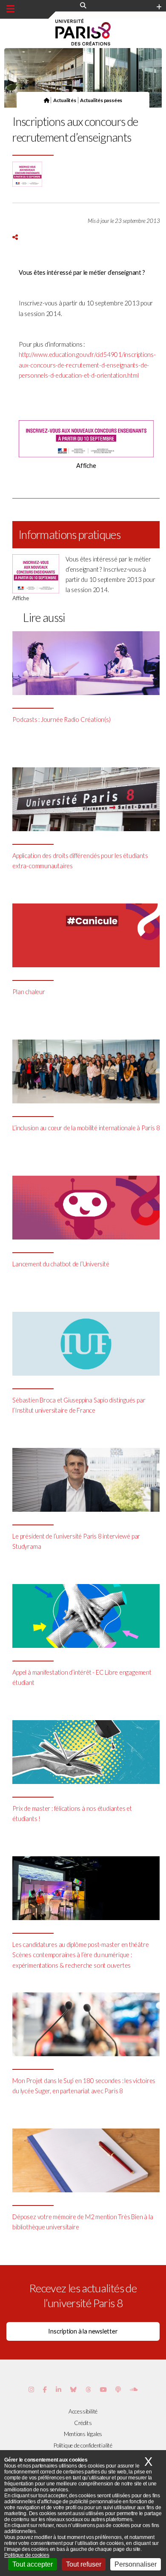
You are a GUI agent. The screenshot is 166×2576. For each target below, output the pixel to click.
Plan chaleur (29, 992)
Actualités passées (101, 100)
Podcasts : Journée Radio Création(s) (61, 720)
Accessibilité (83, 2411)
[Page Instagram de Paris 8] (31, 2389)
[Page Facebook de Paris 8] (45, 2389)
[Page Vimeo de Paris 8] (59, 2389)
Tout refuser (84, 2564)
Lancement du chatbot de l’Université (61, 1264)
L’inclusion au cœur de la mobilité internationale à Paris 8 (86, 1128)
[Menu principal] (10, 9)
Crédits (83, 2423)
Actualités (65, 100)
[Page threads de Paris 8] (88, 2389)
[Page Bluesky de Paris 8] (73, 2389)
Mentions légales (83, 2434)
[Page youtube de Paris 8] (103, 2389)
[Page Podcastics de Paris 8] (118, 2389)
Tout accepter (33, 2564)
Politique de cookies (27, 2555)
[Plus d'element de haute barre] (159, 7)
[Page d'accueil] (47, 100)
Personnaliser (136, 2564)
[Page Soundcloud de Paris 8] (134, 2389)
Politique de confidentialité (83, 2445)
